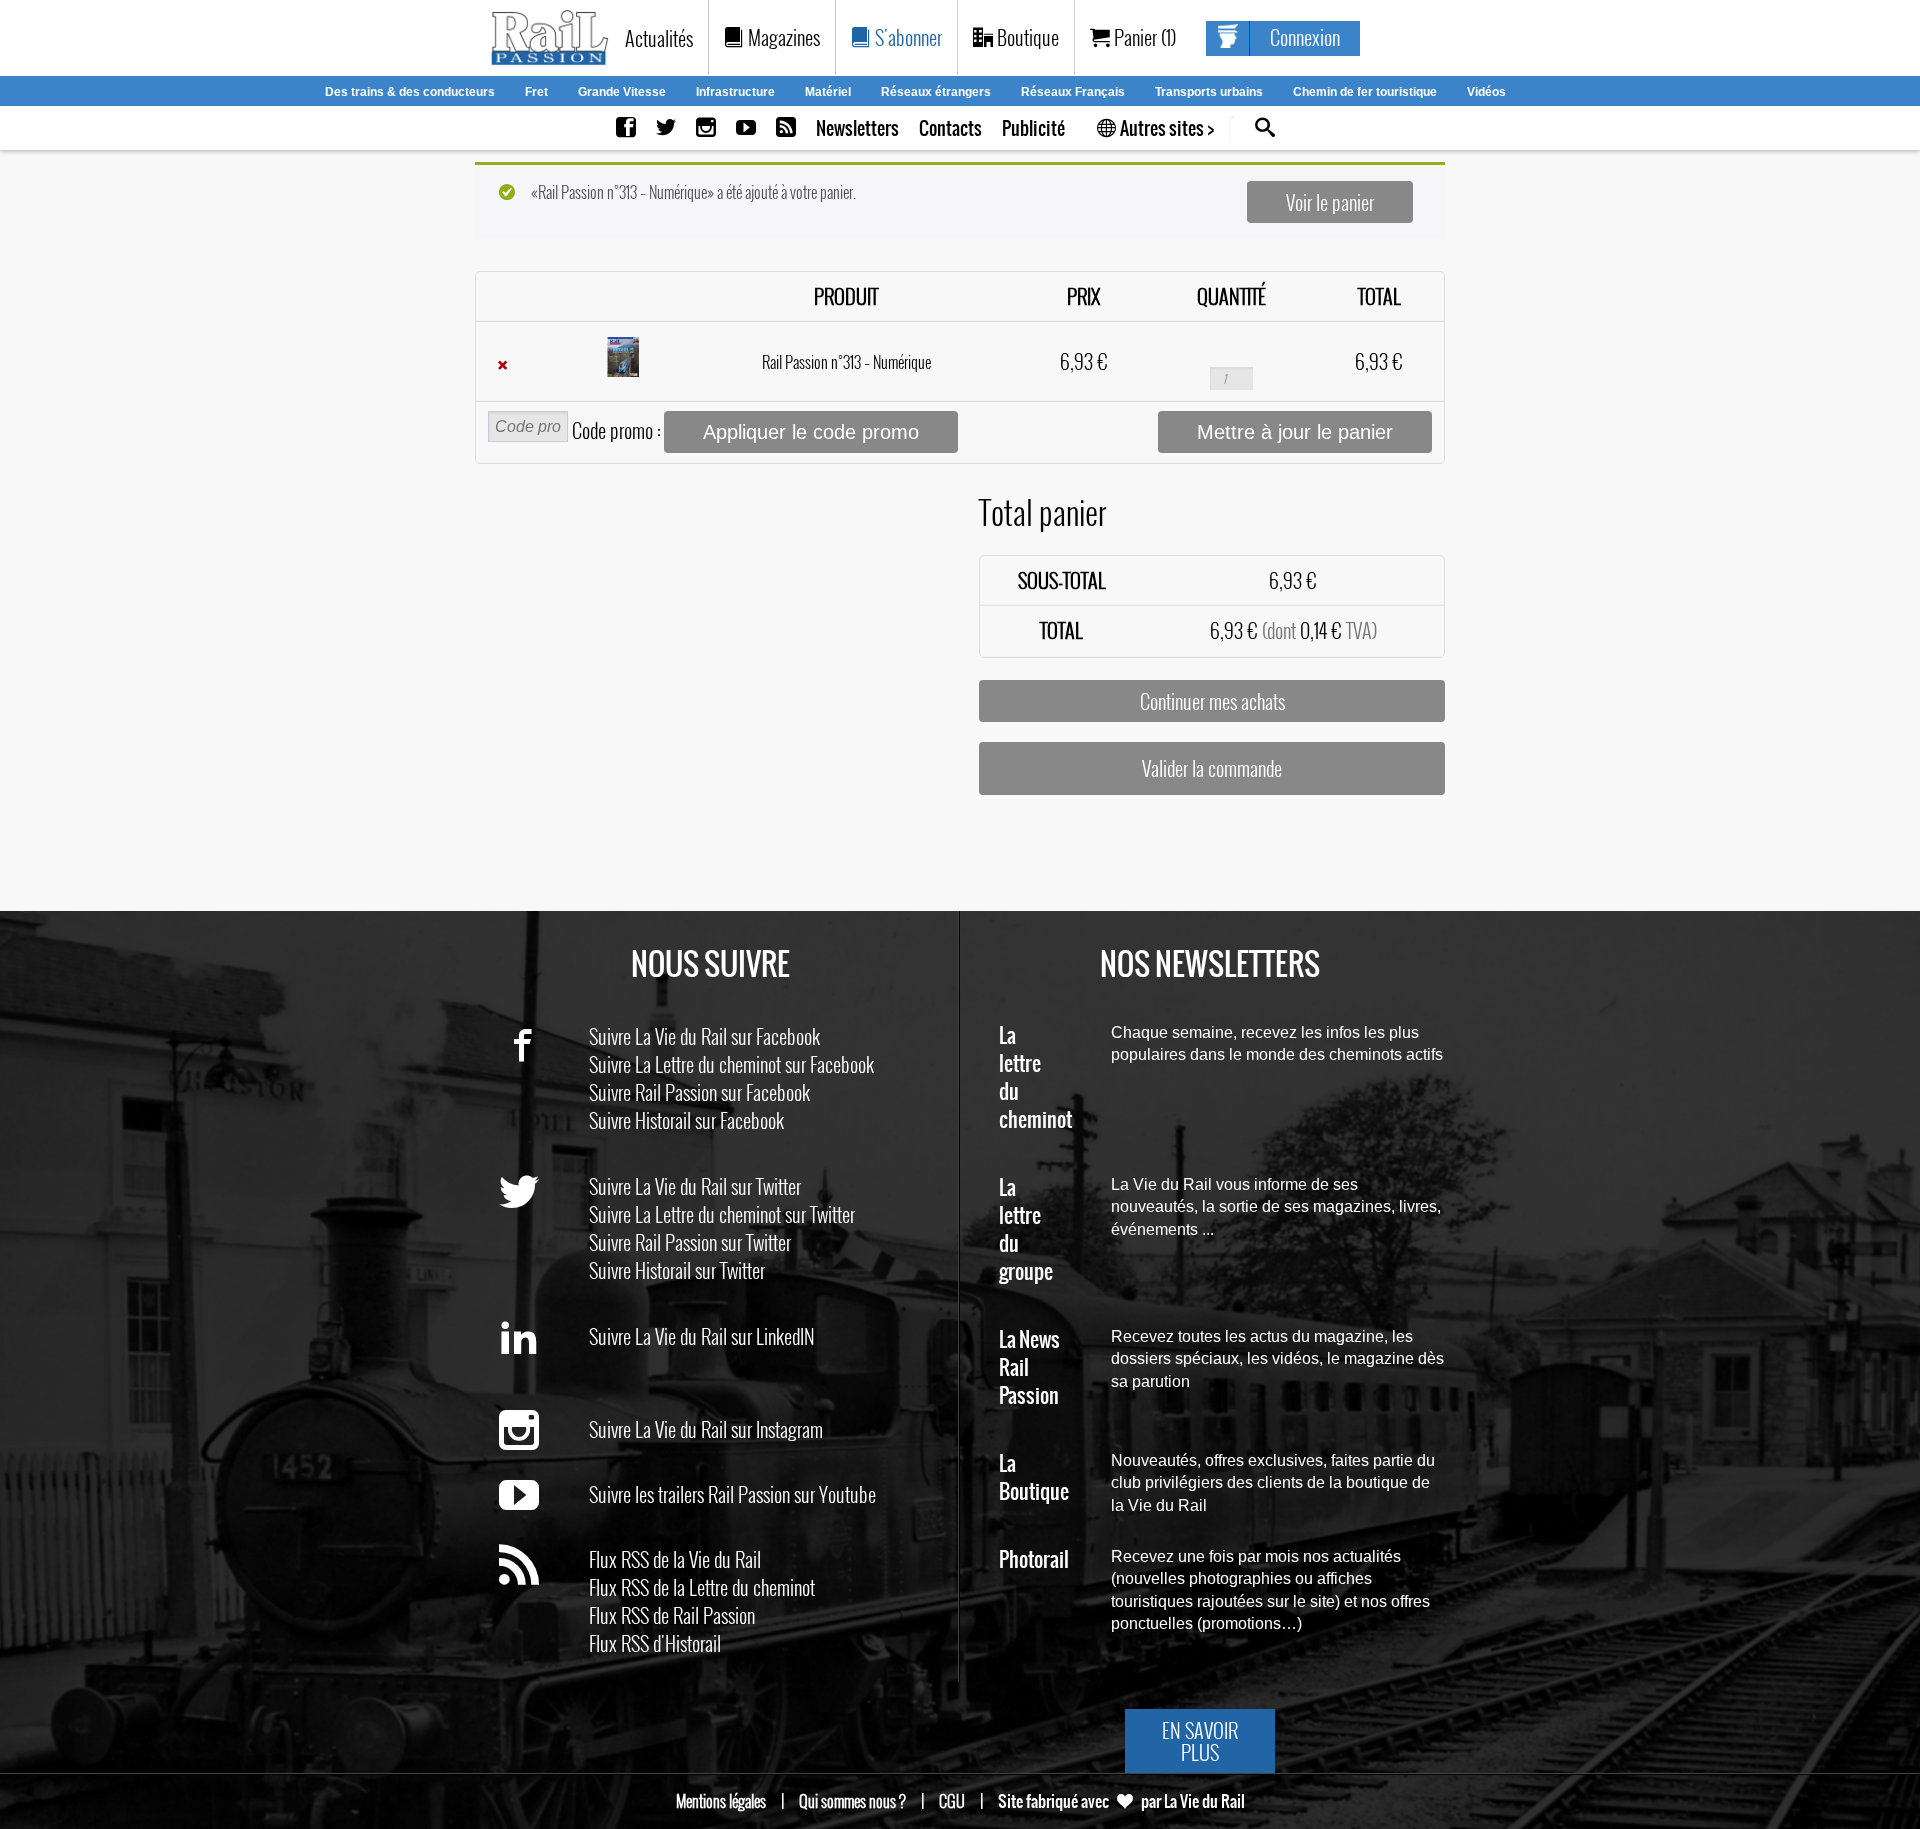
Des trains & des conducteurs (410, 92)
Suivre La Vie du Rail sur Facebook (704, 1036)
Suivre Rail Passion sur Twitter (690, 1242)
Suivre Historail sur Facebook (686, 1120)
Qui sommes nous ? (852, 1801)
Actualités (659, 38)
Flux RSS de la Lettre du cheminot (702, 1587)
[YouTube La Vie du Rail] (746, 128)
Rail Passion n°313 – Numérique (846, 362)
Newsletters (857, 128)
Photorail (1034, 1560)
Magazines (782, 37)
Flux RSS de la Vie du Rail (675, 1559)
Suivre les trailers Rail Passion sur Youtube (732, 1494)
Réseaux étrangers (936, 92)
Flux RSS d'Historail (655, 1643)
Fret (536, 92)
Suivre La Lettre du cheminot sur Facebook (731, 1064)
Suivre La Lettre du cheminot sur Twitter (722, 1214)
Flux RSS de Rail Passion (672, 1615)
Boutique (1026, 37)
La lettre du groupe (1026, 1230)
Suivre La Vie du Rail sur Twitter (695, 1186)
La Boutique (1034, 1478)
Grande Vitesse (622, 92)
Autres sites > (1165, 128)
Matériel (828, 92)
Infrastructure (735, 92)
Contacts (950, 128)
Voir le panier (1330, 202)
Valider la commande (1212, 768)
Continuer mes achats (1212, 701)
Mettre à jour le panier (1295, 432)
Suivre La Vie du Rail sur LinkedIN (702, 1336)
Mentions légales (721, 1801)
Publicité (1033, 128)
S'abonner (906, 37)
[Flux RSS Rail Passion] (786, 128)
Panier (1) (1143, 37)
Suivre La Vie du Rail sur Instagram (706, 1429)
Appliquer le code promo (811, 432)
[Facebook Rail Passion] (626, 128)
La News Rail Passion (1029, 1368)
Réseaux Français (1073, 92)
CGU (952, 1801)
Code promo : (616, 430)
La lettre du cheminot (1035, 1078)
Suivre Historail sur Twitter (677, 1270)
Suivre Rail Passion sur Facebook (699, 1092)
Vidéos (1486, 92)
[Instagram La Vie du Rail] (706, 128)
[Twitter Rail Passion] (666, 128)
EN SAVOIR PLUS (1200, 1741)
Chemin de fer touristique (1365, 92)
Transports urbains (1209, 92)
